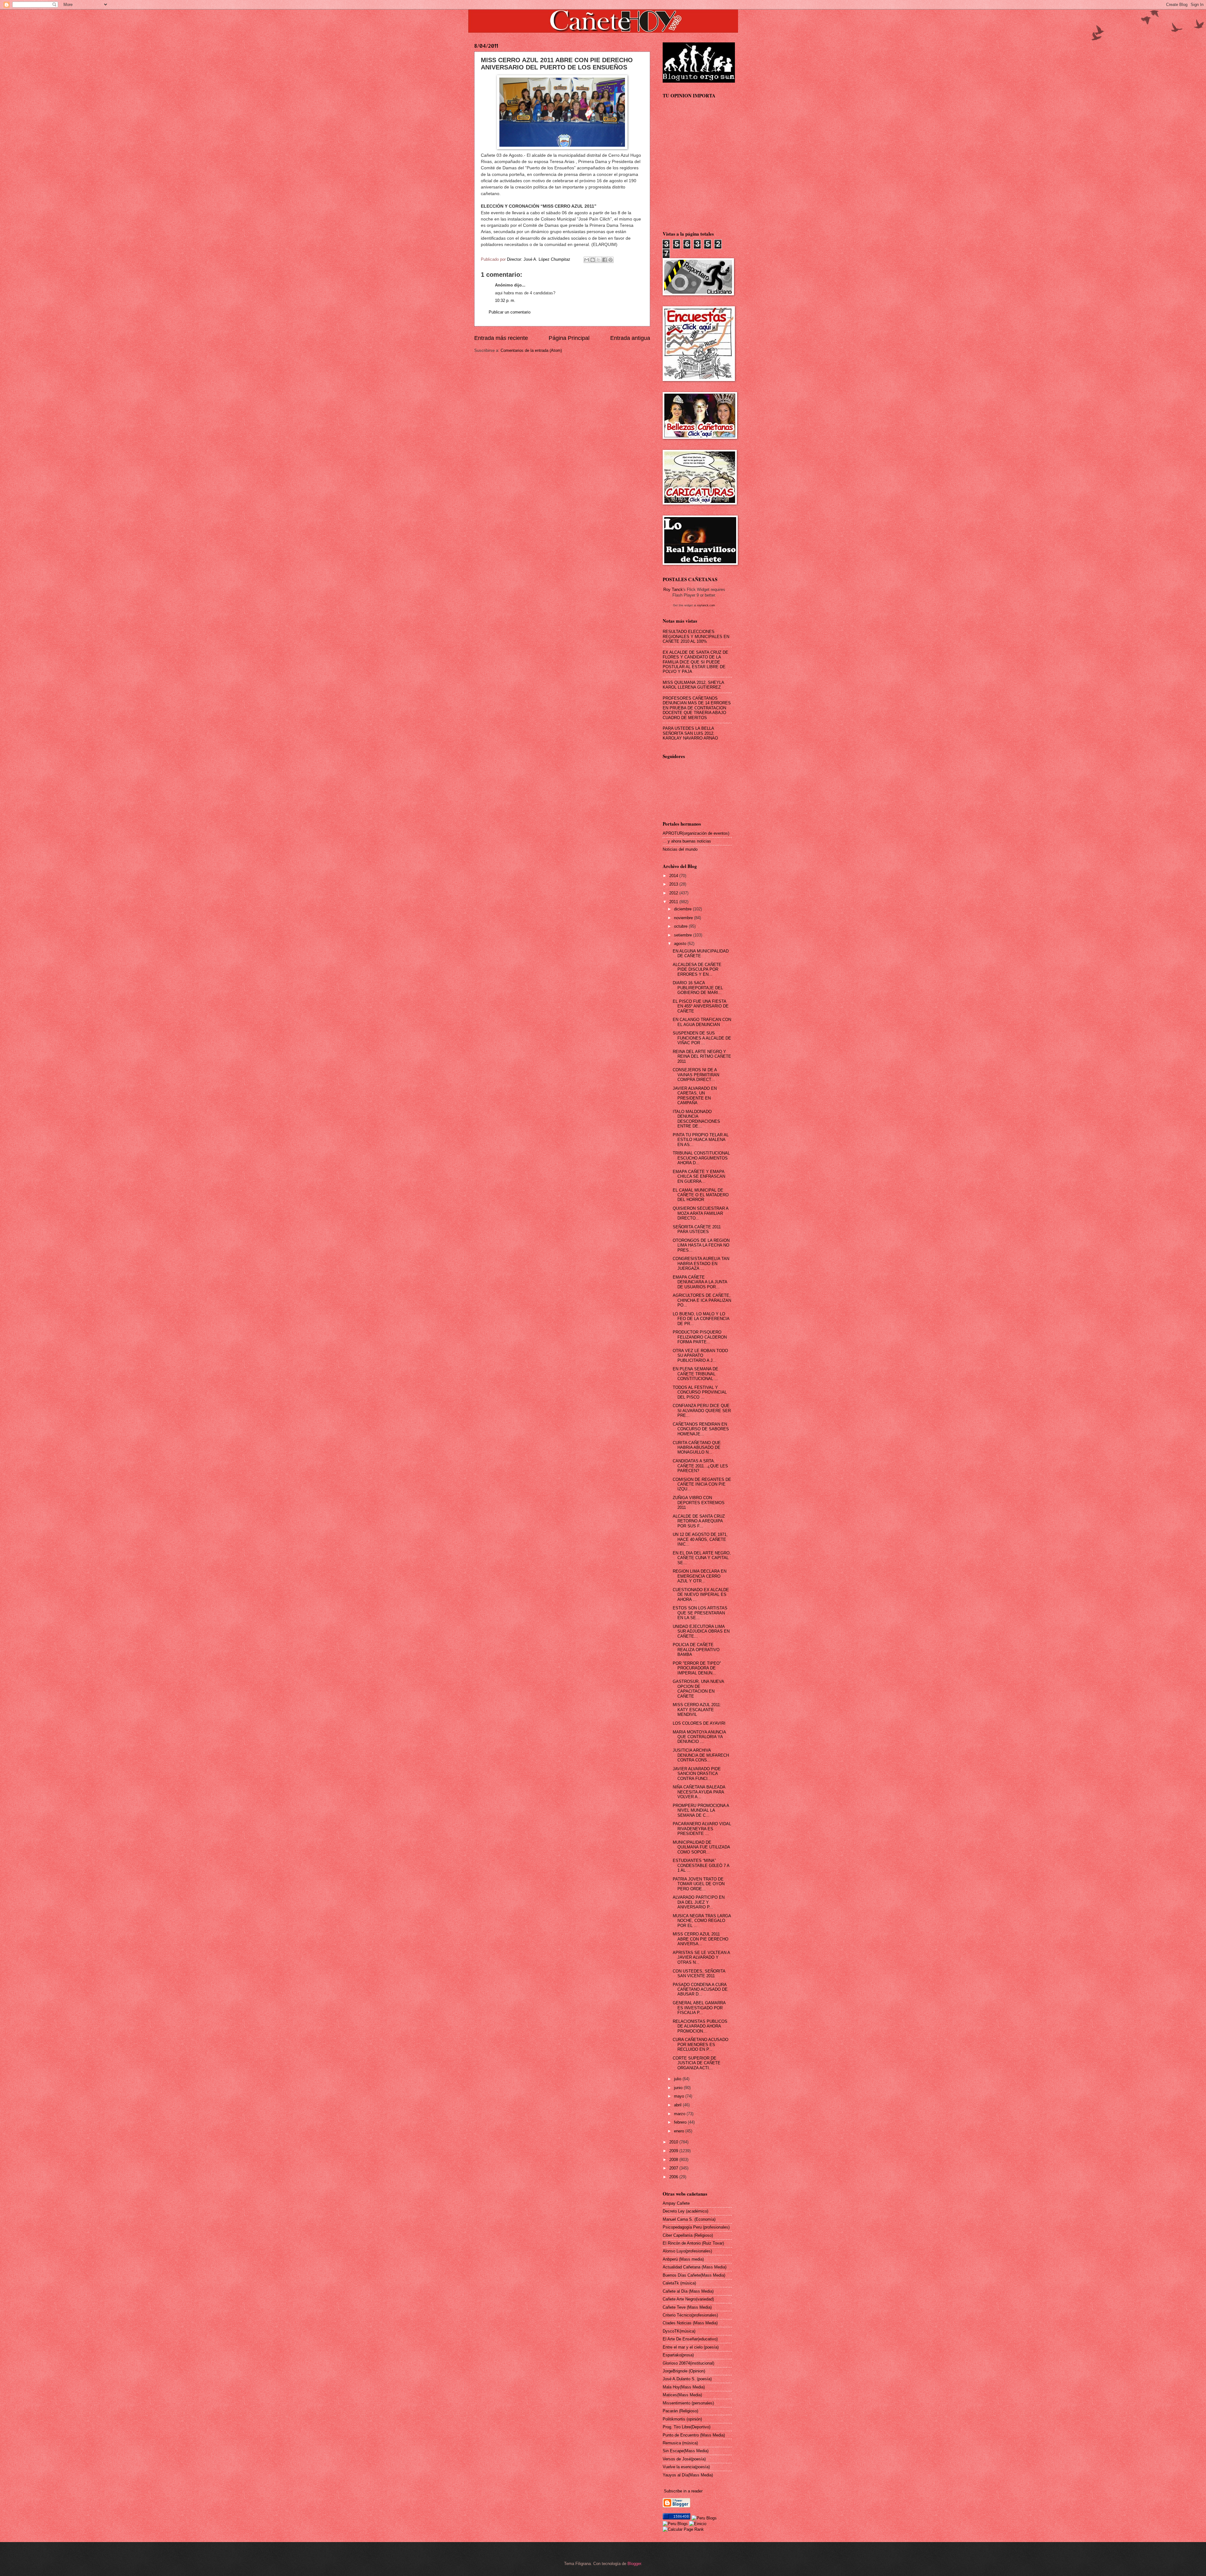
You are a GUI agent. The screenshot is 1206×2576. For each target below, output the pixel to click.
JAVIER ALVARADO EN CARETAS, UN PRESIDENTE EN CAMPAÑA (695, 1096)
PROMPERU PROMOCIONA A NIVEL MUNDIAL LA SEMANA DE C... (701, 1810)
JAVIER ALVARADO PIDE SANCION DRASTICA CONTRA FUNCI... (697, 1774)
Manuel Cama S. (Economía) (689, 2219)
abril (678, 2105)
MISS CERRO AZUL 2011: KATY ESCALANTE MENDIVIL (697, 1710)
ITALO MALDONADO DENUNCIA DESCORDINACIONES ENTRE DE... (696, 1119)
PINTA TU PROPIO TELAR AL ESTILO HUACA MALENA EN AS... (701, 1140)
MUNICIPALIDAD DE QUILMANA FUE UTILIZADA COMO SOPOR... (701, 1847)
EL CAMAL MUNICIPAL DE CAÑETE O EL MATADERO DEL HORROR (701, 1195)
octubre (681, 926)
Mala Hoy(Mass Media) (684, 2387)
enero (680, 2131)
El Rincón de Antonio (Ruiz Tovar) (693, 2243)
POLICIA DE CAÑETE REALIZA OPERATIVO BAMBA (696, 1650)
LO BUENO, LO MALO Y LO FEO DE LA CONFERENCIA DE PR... (701, 1319)
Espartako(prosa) (678, 2355)
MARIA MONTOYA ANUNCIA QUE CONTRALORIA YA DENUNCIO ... (699, 1737)
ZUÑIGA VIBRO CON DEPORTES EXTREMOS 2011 (699, 1503)
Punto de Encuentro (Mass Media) (694, 2435)
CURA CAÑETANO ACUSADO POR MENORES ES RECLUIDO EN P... (701, 2044)
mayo (680, 2096)
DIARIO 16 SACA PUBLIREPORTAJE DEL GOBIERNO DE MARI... (698, 988)
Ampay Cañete (676, 2203)
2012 (674, 893)
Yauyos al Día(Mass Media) (688, 2475)
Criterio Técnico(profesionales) (690, 2315)
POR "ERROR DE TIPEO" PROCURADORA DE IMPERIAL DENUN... (697, 1668)
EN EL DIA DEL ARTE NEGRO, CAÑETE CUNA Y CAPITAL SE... (702, 1558)
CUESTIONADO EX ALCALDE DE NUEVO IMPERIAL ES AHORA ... (701, 1595)
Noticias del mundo (680, 849)
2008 (674, 2160)
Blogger (634, 2564)
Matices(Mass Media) (682, 2395)
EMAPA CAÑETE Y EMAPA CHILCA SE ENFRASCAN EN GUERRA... (699, 1176)
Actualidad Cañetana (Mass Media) (695, 2267)
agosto (681, 944)
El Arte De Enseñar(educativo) (690, 2339)
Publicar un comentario (510, 312)
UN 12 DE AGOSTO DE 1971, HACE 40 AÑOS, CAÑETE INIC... (700, 1539)
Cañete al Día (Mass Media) (688, 2291)
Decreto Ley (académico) (685, 2211)
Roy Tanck (673, 589)
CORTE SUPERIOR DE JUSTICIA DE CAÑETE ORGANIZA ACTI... (697, 2063)
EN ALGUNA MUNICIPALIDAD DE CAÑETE (701, 953)
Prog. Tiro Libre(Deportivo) (687, 2427)
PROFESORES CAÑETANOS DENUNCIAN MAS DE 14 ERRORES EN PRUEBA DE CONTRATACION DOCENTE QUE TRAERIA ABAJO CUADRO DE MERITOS (697, 708)
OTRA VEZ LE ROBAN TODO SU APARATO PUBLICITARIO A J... (700, 1356)
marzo (680, 2114)
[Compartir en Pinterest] (611, 260)
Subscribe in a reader (683, 2491)
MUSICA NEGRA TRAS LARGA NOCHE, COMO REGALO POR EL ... (702, 1921)
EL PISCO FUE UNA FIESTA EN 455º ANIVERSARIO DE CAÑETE (701, 1006)
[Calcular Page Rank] (683, 2529)
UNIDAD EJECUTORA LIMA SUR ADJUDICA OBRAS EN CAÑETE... (701, 1631)
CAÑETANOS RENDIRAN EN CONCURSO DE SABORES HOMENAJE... (701, 1429)
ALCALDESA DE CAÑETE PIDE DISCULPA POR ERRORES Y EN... (697, 969)
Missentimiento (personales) (688, 2403)
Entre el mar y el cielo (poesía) (691, 2347)
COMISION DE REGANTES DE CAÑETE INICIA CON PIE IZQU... (702, 1484)
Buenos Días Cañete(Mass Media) (694, 2275)
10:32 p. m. (505, 300)
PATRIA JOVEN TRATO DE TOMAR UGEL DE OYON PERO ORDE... (699, 1884)
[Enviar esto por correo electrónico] (587, 260)
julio (678, 2079)
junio (679, 2088)
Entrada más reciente (501, 338)
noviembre (684, 918)
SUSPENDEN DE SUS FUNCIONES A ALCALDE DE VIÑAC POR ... (702, 1038)
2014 (674, 876)
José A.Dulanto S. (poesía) (687, 2379)
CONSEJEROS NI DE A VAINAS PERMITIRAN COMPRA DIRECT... (696, 1075)
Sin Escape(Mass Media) (686, 2451)
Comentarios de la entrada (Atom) (531, 350)
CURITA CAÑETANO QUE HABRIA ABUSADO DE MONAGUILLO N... (697, 1448)
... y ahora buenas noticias (687, 841)
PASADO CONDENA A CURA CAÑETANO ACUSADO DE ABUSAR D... (700, 1989)
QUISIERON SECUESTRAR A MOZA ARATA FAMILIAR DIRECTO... (701, 1213)
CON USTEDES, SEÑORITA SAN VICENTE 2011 (699, 1973)
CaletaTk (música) (679, 2283)
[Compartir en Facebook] (605, 260)
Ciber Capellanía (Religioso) (688, 2235)
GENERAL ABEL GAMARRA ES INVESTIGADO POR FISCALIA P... (699, 2008)
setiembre (684, 935)
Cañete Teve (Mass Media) (687, 2307)
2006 (674, 2177)
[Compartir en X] (599, 260)
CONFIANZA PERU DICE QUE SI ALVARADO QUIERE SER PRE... (702, 1411)
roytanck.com (706, 605)
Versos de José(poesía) (684, 2459)
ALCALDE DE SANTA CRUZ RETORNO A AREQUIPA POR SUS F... (699, 1521)
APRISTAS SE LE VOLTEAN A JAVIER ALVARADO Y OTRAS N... (701, 1957)
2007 (674, 2168)
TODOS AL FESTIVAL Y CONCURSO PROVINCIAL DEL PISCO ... (700, 1392)
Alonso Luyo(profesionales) (687, 2251)
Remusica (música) (680, 2443)
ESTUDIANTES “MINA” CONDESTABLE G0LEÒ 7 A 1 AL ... (701, 1865)
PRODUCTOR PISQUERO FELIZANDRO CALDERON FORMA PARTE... (700, 1337)
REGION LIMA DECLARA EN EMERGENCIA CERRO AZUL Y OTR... (700, 1576)
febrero (681, 2122)
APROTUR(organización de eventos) (696, 833)
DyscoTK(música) (679, 2331)
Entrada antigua (630, 338)
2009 (674, 2151)
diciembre (683, 909)
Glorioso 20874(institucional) (688, 2363)
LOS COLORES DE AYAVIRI (699, 1723)
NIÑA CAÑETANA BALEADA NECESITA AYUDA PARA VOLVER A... (699, 1792)
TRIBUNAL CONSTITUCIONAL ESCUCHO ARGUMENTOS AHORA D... (701, 1158)
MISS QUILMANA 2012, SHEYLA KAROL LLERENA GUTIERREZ (693, 685)
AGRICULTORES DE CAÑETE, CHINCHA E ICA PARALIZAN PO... (702, 1300)
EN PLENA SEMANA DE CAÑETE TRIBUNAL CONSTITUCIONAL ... (695, 1374)
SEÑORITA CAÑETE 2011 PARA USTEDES (697, 1229)
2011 (674, 902)
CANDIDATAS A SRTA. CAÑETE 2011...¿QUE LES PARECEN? (700, 1466)
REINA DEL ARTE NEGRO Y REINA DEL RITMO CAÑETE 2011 (702, 1056)
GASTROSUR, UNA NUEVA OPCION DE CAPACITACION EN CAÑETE (698, 1689)
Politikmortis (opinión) (682, 2419)
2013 (674, 884)
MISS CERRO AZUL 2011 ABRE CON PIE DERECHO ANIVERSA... (701, 1939)
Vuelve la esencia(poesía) (686, 2467)
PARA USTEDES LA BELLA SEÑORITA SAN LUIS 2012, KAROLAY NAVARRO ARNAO (690, 733)
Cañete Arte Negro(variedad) (688, 2299)
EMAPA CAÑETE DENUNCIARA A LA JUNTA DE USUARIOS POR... (700, 1282)
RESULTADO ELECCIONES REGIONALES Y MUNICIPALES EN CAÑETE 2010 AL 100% (696, 636)
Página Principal (569, 338)
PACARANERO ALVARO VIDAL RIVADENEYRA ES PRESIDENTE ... (702, 1829)
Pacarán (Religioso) (680, 2411)
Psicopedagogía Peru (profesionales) (696, 2227)
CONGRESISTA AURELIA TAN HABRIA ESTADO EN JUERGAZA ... (701, 1263)
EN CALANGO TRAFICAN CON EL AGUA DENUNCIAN (702, 1022)
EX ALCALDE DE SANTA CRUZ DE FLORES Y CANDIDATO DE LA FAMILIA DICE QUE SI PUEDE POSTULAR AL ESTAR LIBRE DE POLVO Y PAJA (695, 662)
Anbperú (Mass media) (683, 2259)
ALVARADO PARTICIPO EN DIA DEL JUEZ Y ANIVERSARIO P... (699, 1902)
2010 (674, 2142)
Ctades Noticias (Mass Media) (690, 2323)
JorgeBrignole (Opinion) (684, 2371)
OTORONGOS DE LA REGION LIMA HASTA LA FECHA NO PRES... (701, 1245)
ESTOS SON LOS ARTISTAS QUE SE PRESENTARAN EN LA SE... (700, 1613)
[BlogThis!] (593, 260)
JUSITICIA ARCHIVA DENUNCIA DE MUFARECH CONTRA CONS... (701, 1755)
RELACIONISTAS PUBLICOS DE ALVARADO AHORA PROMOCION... (700, 2026)
